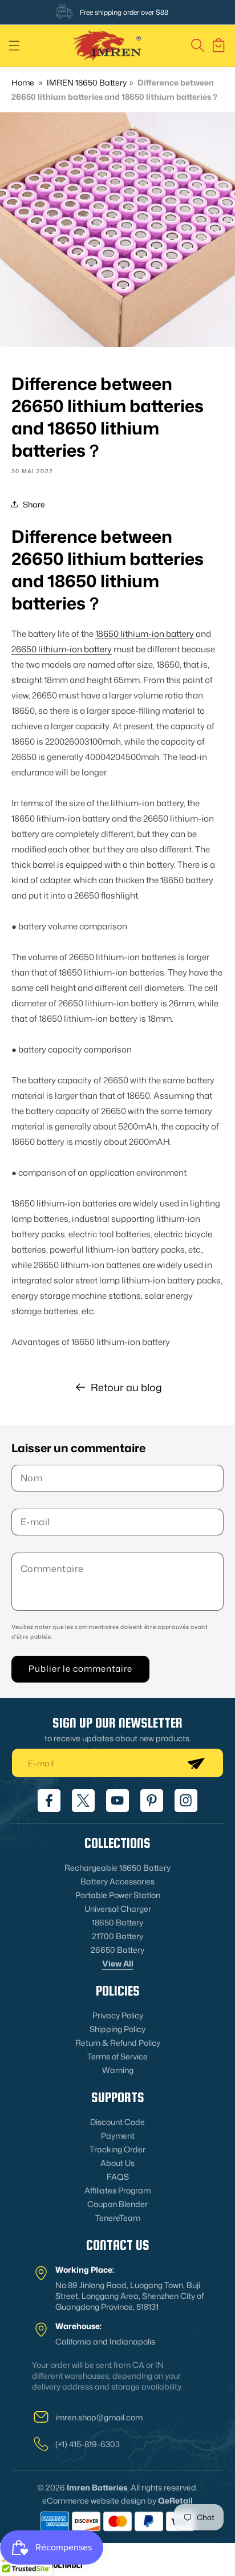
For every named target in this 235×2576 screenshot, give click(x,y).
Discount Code (117, 2122)
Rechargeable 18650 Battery (117, 1868)
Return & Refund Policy (118, 2043)
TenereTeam (118, 2218)
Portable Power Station (118, 1895)
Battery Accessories (117, 1881)
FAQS (118, 2177)
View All (118, 1963)
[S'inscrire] (196, 1763)
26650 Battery (117, 1950)
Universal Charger (118, 1909)
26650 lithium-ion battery (62, 649)
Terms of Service (117, 2056)
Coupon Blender (117, 2204)
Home (23, 82)
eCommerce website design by (99, 2500)
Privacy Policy (118, 2015)
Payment (118, 2136)
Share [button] (34, 504)
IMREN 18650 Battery (87, 82)
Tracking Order (117, 2149)
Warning (118, 2070)
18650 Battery (117, 1922)
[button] (14, 46)
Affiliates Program (117, 2190)
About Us (117, 2163)
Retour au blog (126, 1387)
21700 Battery (117, 1936)
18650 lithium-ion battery (145, 634)
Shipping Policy (117, 2029)
